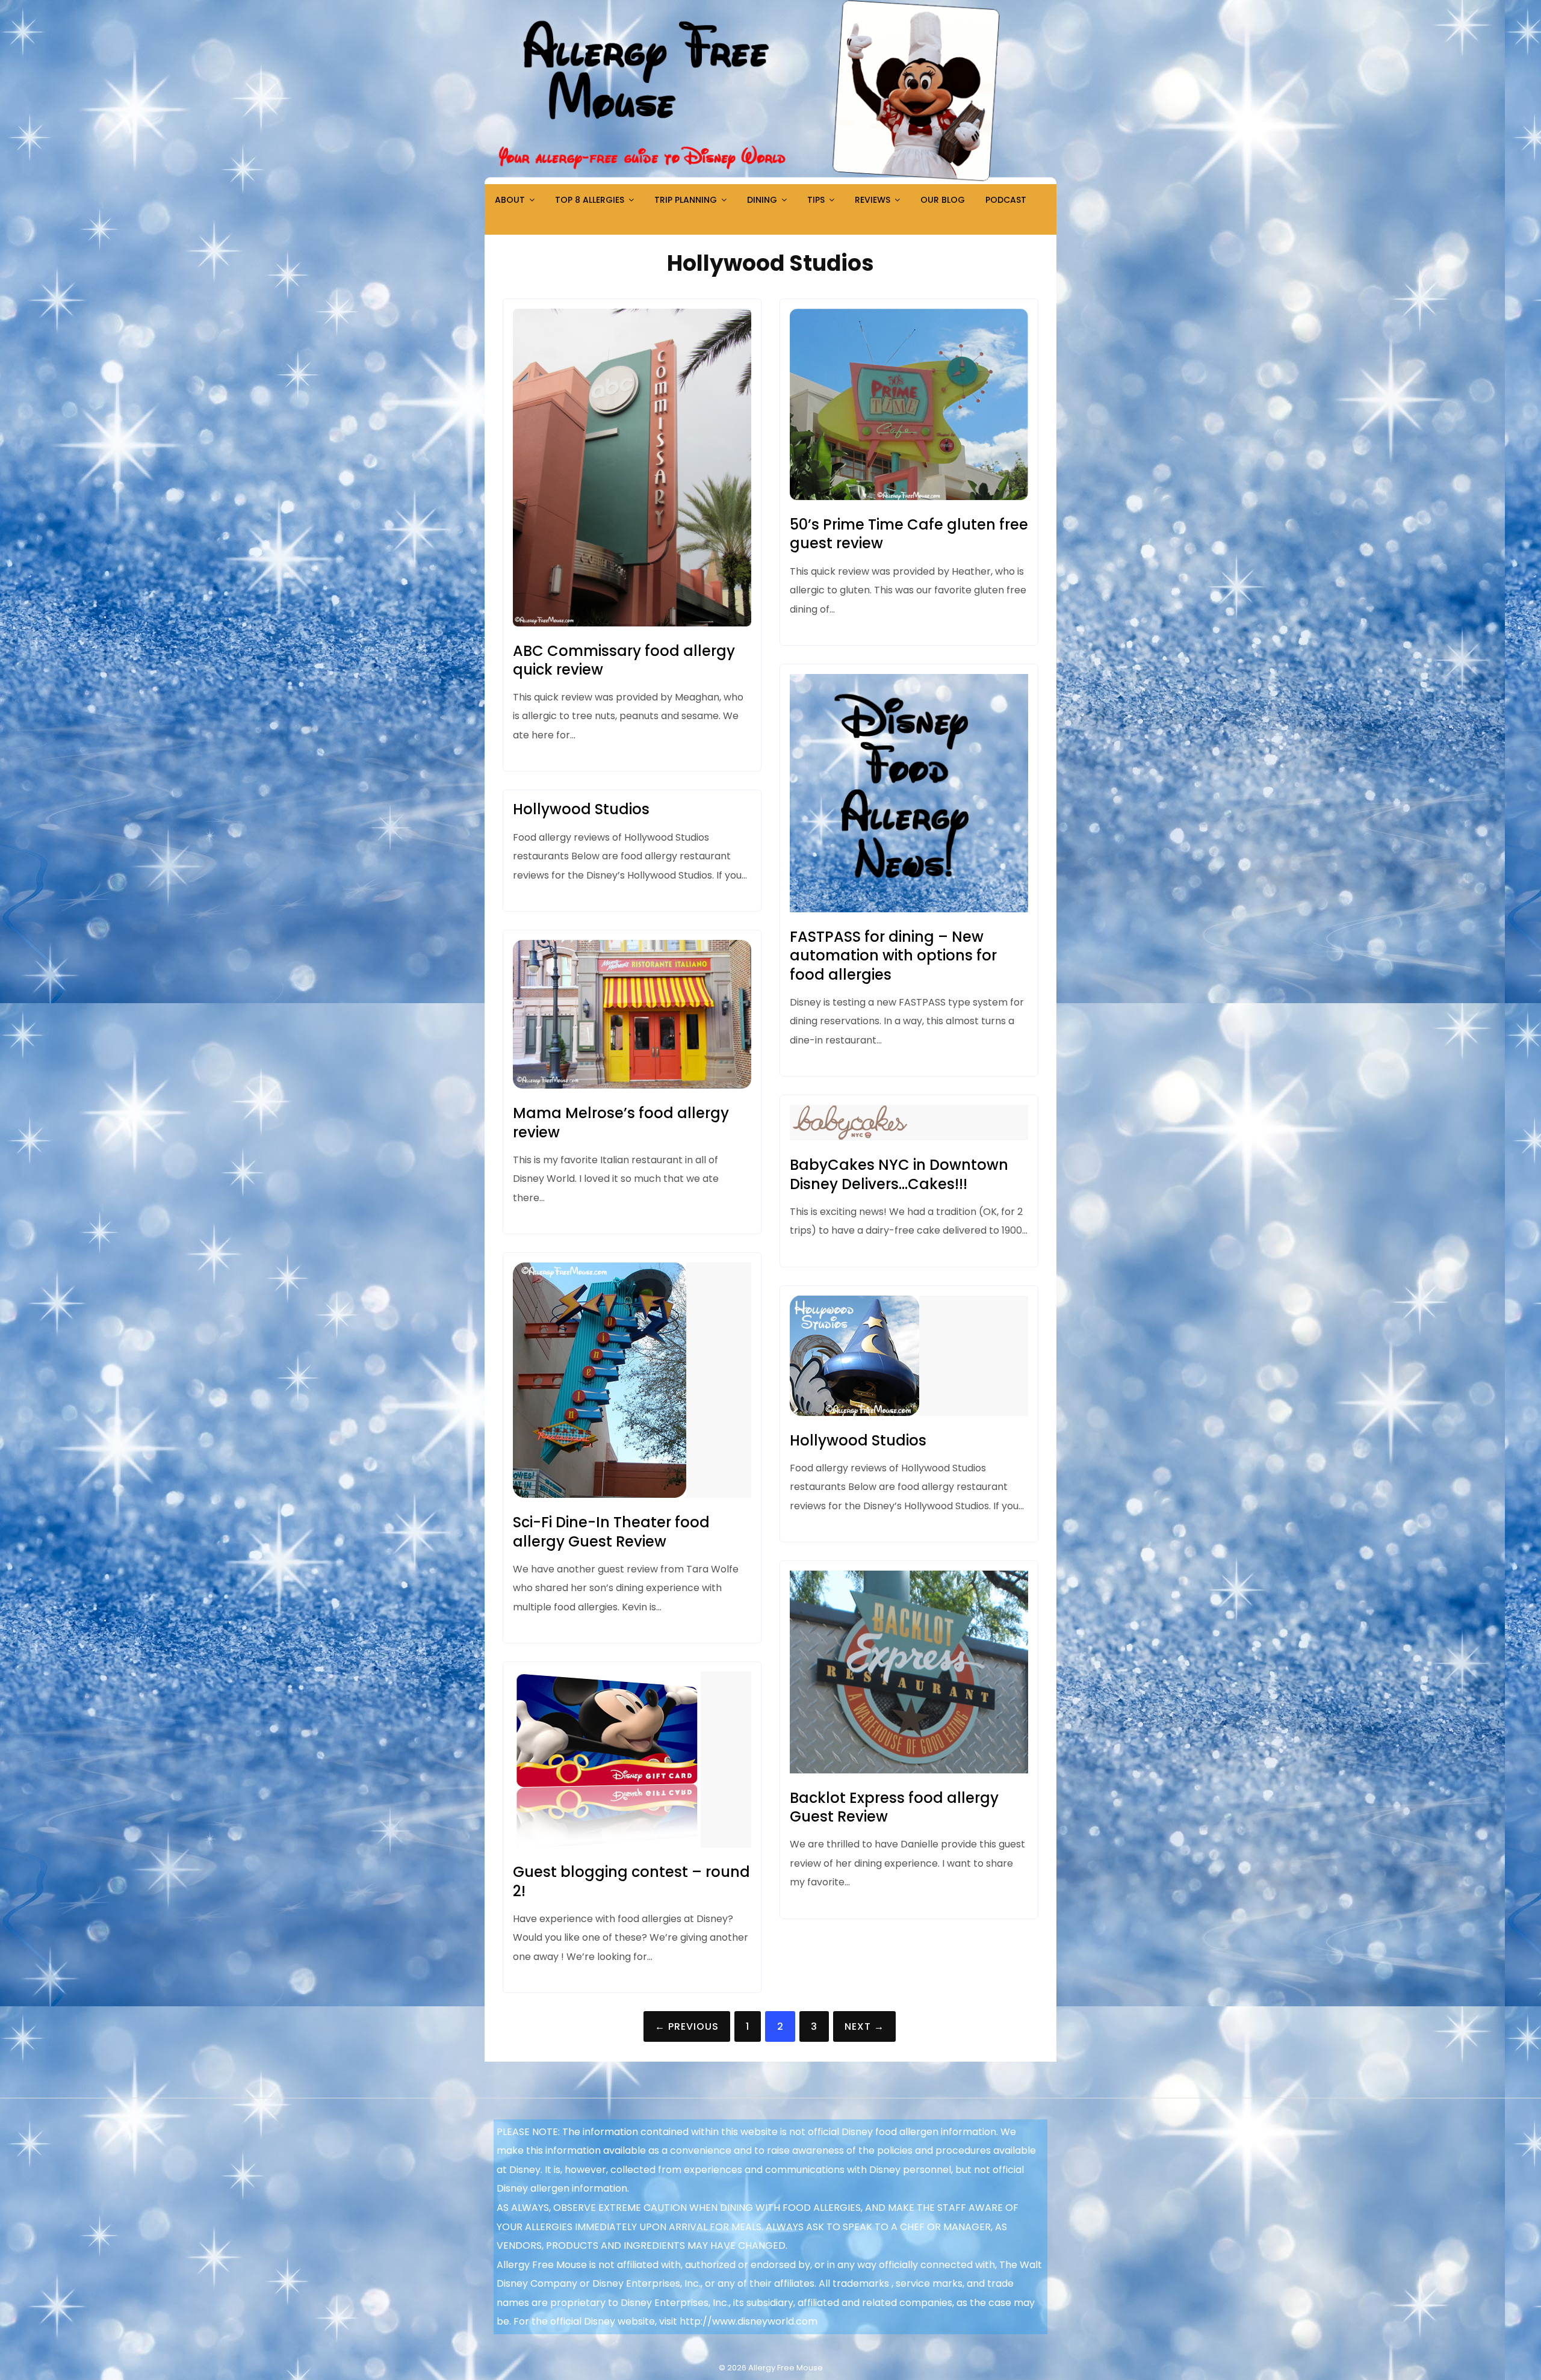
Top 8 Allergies (590, 200)
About (510, 200)
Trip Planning (686, 200)
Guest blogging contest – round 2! (631, 1881)
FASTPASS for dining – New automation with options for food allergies (893, 955)
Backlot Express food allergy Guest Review (894, 1807)
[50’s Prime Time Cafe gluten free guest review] (909, 497)
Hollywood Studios (581, 809)
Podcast (1006, 200)
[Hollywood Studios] (854, 1413)
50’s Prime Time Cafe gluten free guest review (909, 534)
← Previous (687, 2026)
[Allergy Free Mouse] (770, 181)
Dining (762, 200)
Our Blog (943, 200)
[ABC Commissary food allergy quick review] (632, 623)
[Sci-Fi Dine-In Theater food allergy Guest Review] (600, 1494)
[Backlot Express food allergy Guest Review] (909, 1770)
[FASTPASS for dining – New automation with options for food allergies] (909, 909)
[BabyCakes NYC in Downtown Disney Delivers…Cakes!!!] (850, 1137)
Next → (864, 2026)
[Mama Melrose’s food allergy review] (632, 1085)
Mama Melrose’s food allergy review (621, 1122)
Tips (816, 200)
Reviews (873, 200)
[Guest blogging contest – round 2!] (607, 1844)
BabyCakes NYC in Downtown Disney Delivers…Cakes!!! (899, 1174)
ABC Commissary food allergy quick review (624, 660)
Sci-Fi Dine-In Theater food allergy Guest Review (611, 1532)
